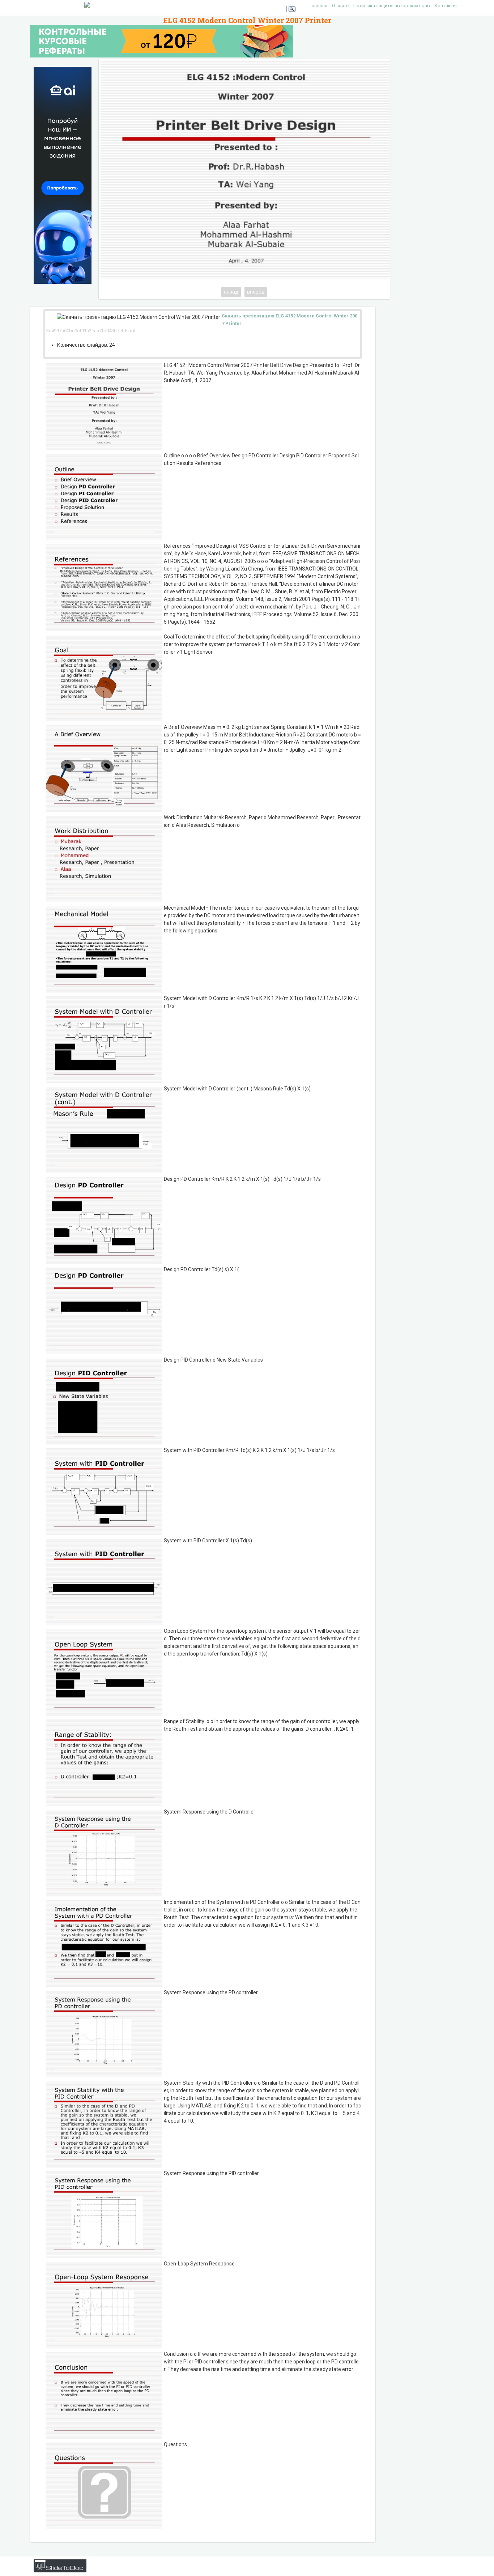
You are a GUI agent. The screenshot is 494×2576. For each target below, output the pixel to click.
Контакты (446, 6)
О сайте (340, 6)
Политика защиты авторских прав (392, 6)
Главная (318, 6)
